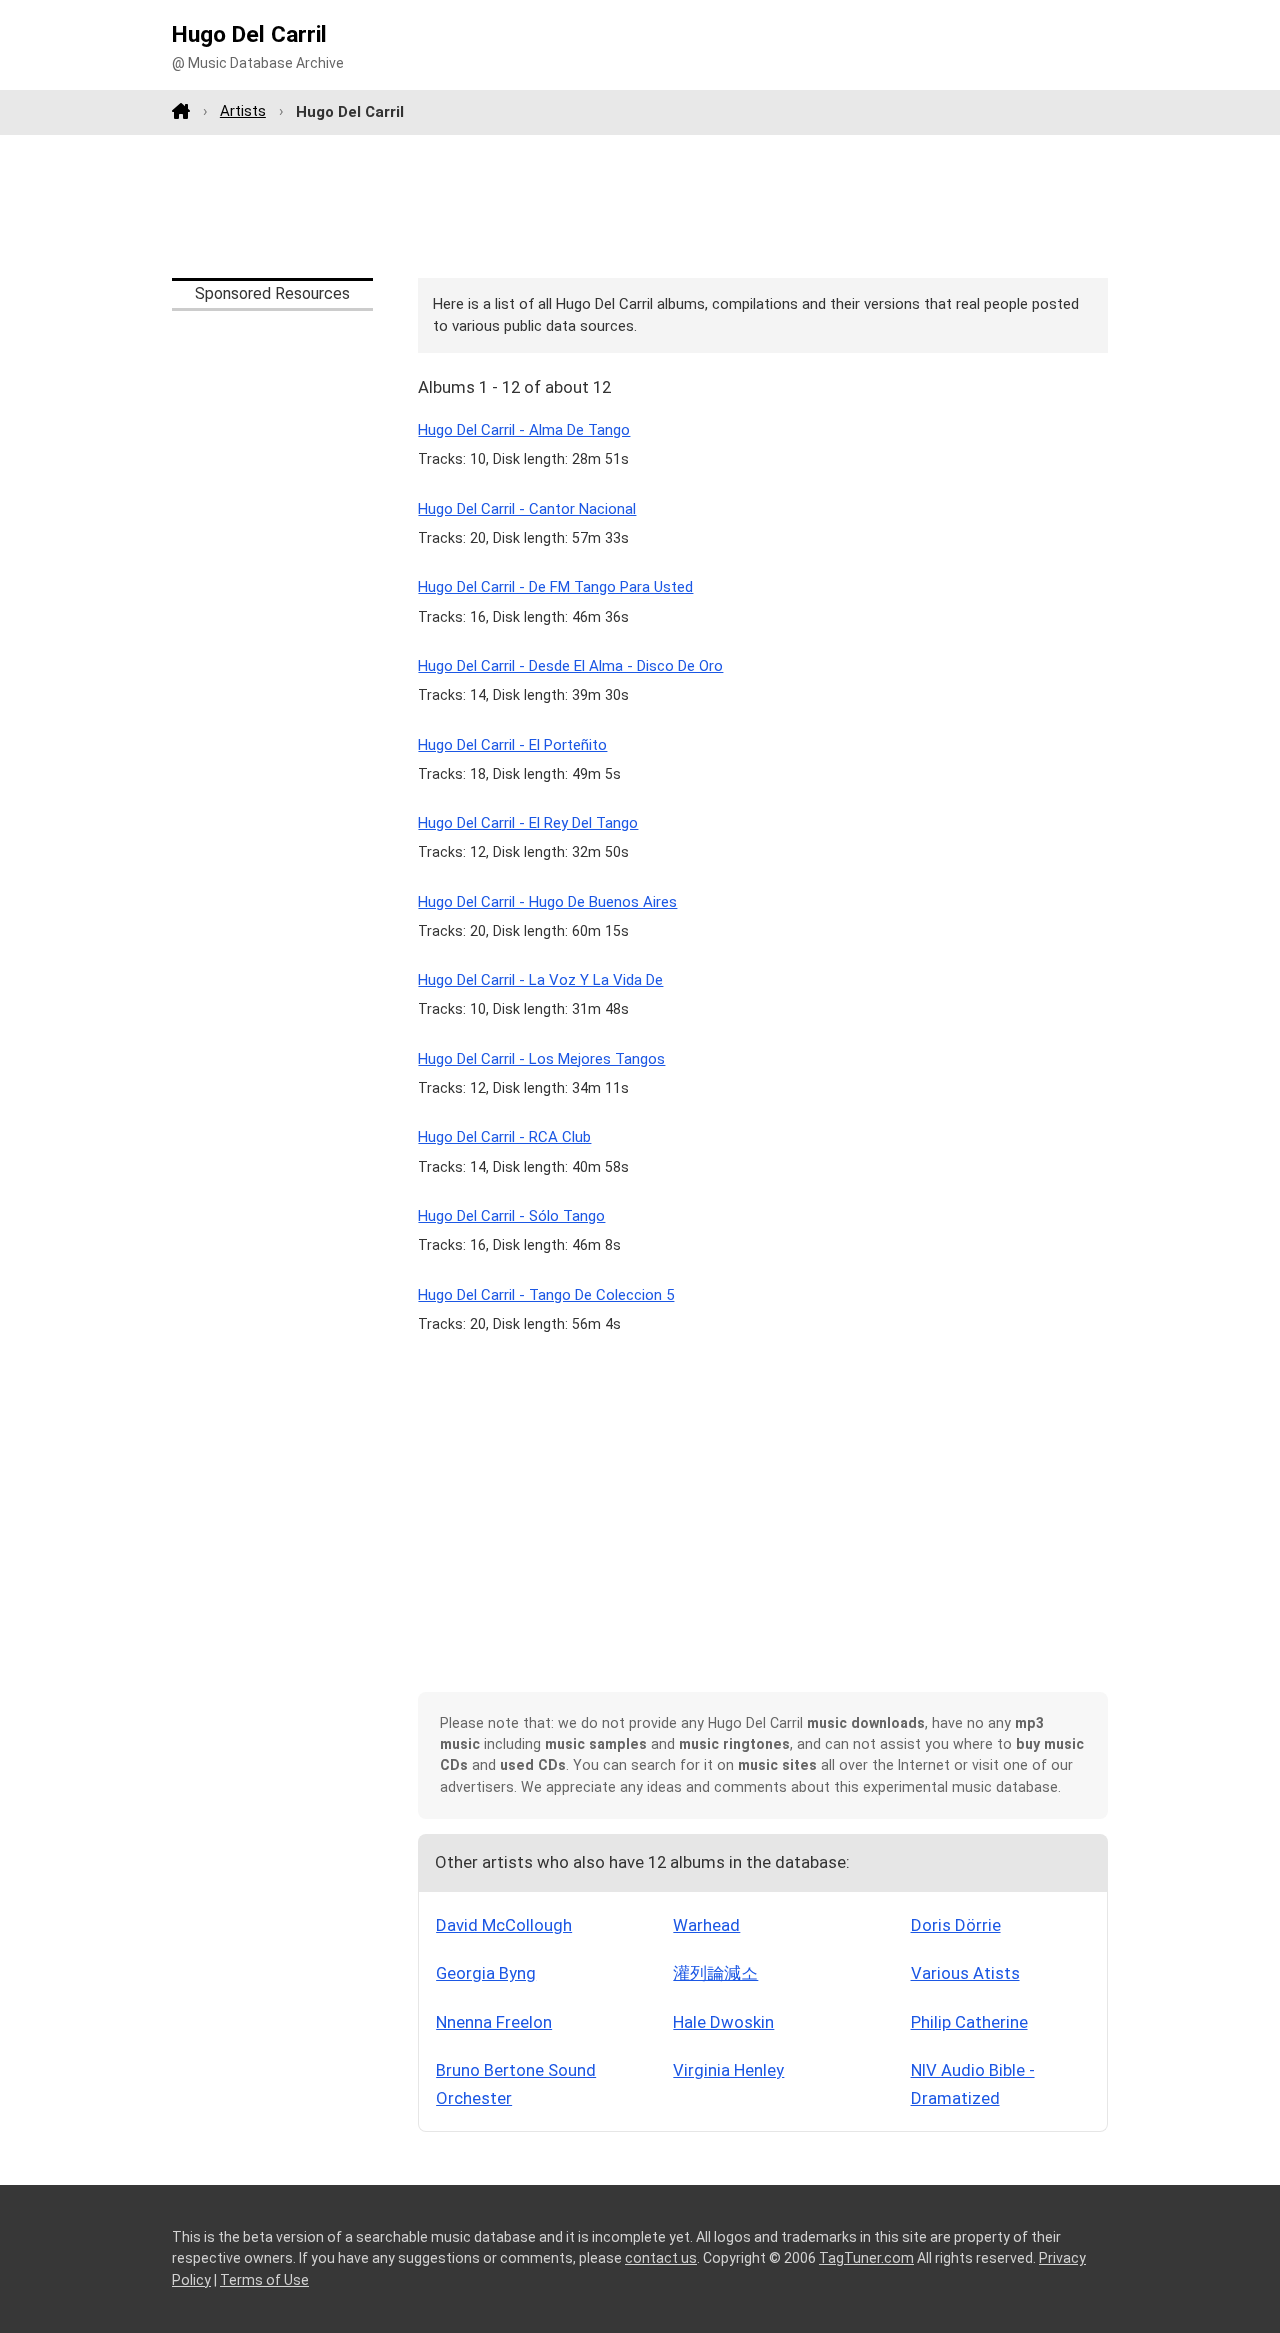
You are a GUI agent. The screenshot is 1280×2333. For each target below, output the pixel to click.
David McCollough (504, 1925)
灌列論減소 (715, 1973)
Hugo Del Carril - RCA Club (504, 1137)
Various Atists (965, 1973)
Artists (243, 111)
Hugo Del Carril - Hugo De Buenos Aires (547, 902)
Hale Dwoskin (723, 2022)
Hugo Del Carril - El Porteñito (512, 745)
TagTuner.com (866, 2258)
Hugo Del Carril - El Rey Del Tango (528, 823)
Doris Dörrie (956, 1925)
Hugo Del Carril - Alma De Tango (524, 430)
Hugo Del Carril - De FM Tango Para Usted (555, 587)
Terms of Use (264, 2280)
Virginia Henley (728, 2070)
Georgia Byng (486, 1973)
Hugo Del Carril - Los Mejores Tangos (541, 1059)
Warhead (706, 1925)
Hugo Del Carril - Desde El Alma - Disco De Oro (570, 666)
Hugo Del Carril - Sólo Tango (511, 1216)
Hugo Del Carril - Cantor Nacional (527, 509)
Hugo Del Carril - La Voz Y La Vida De (540, 980)
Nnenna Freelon (494, 2022)
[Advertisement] (640, 206)
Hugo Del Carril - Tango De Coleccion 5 (546, 1295)
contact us (661, 2258)
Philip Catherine (969, 2022)
